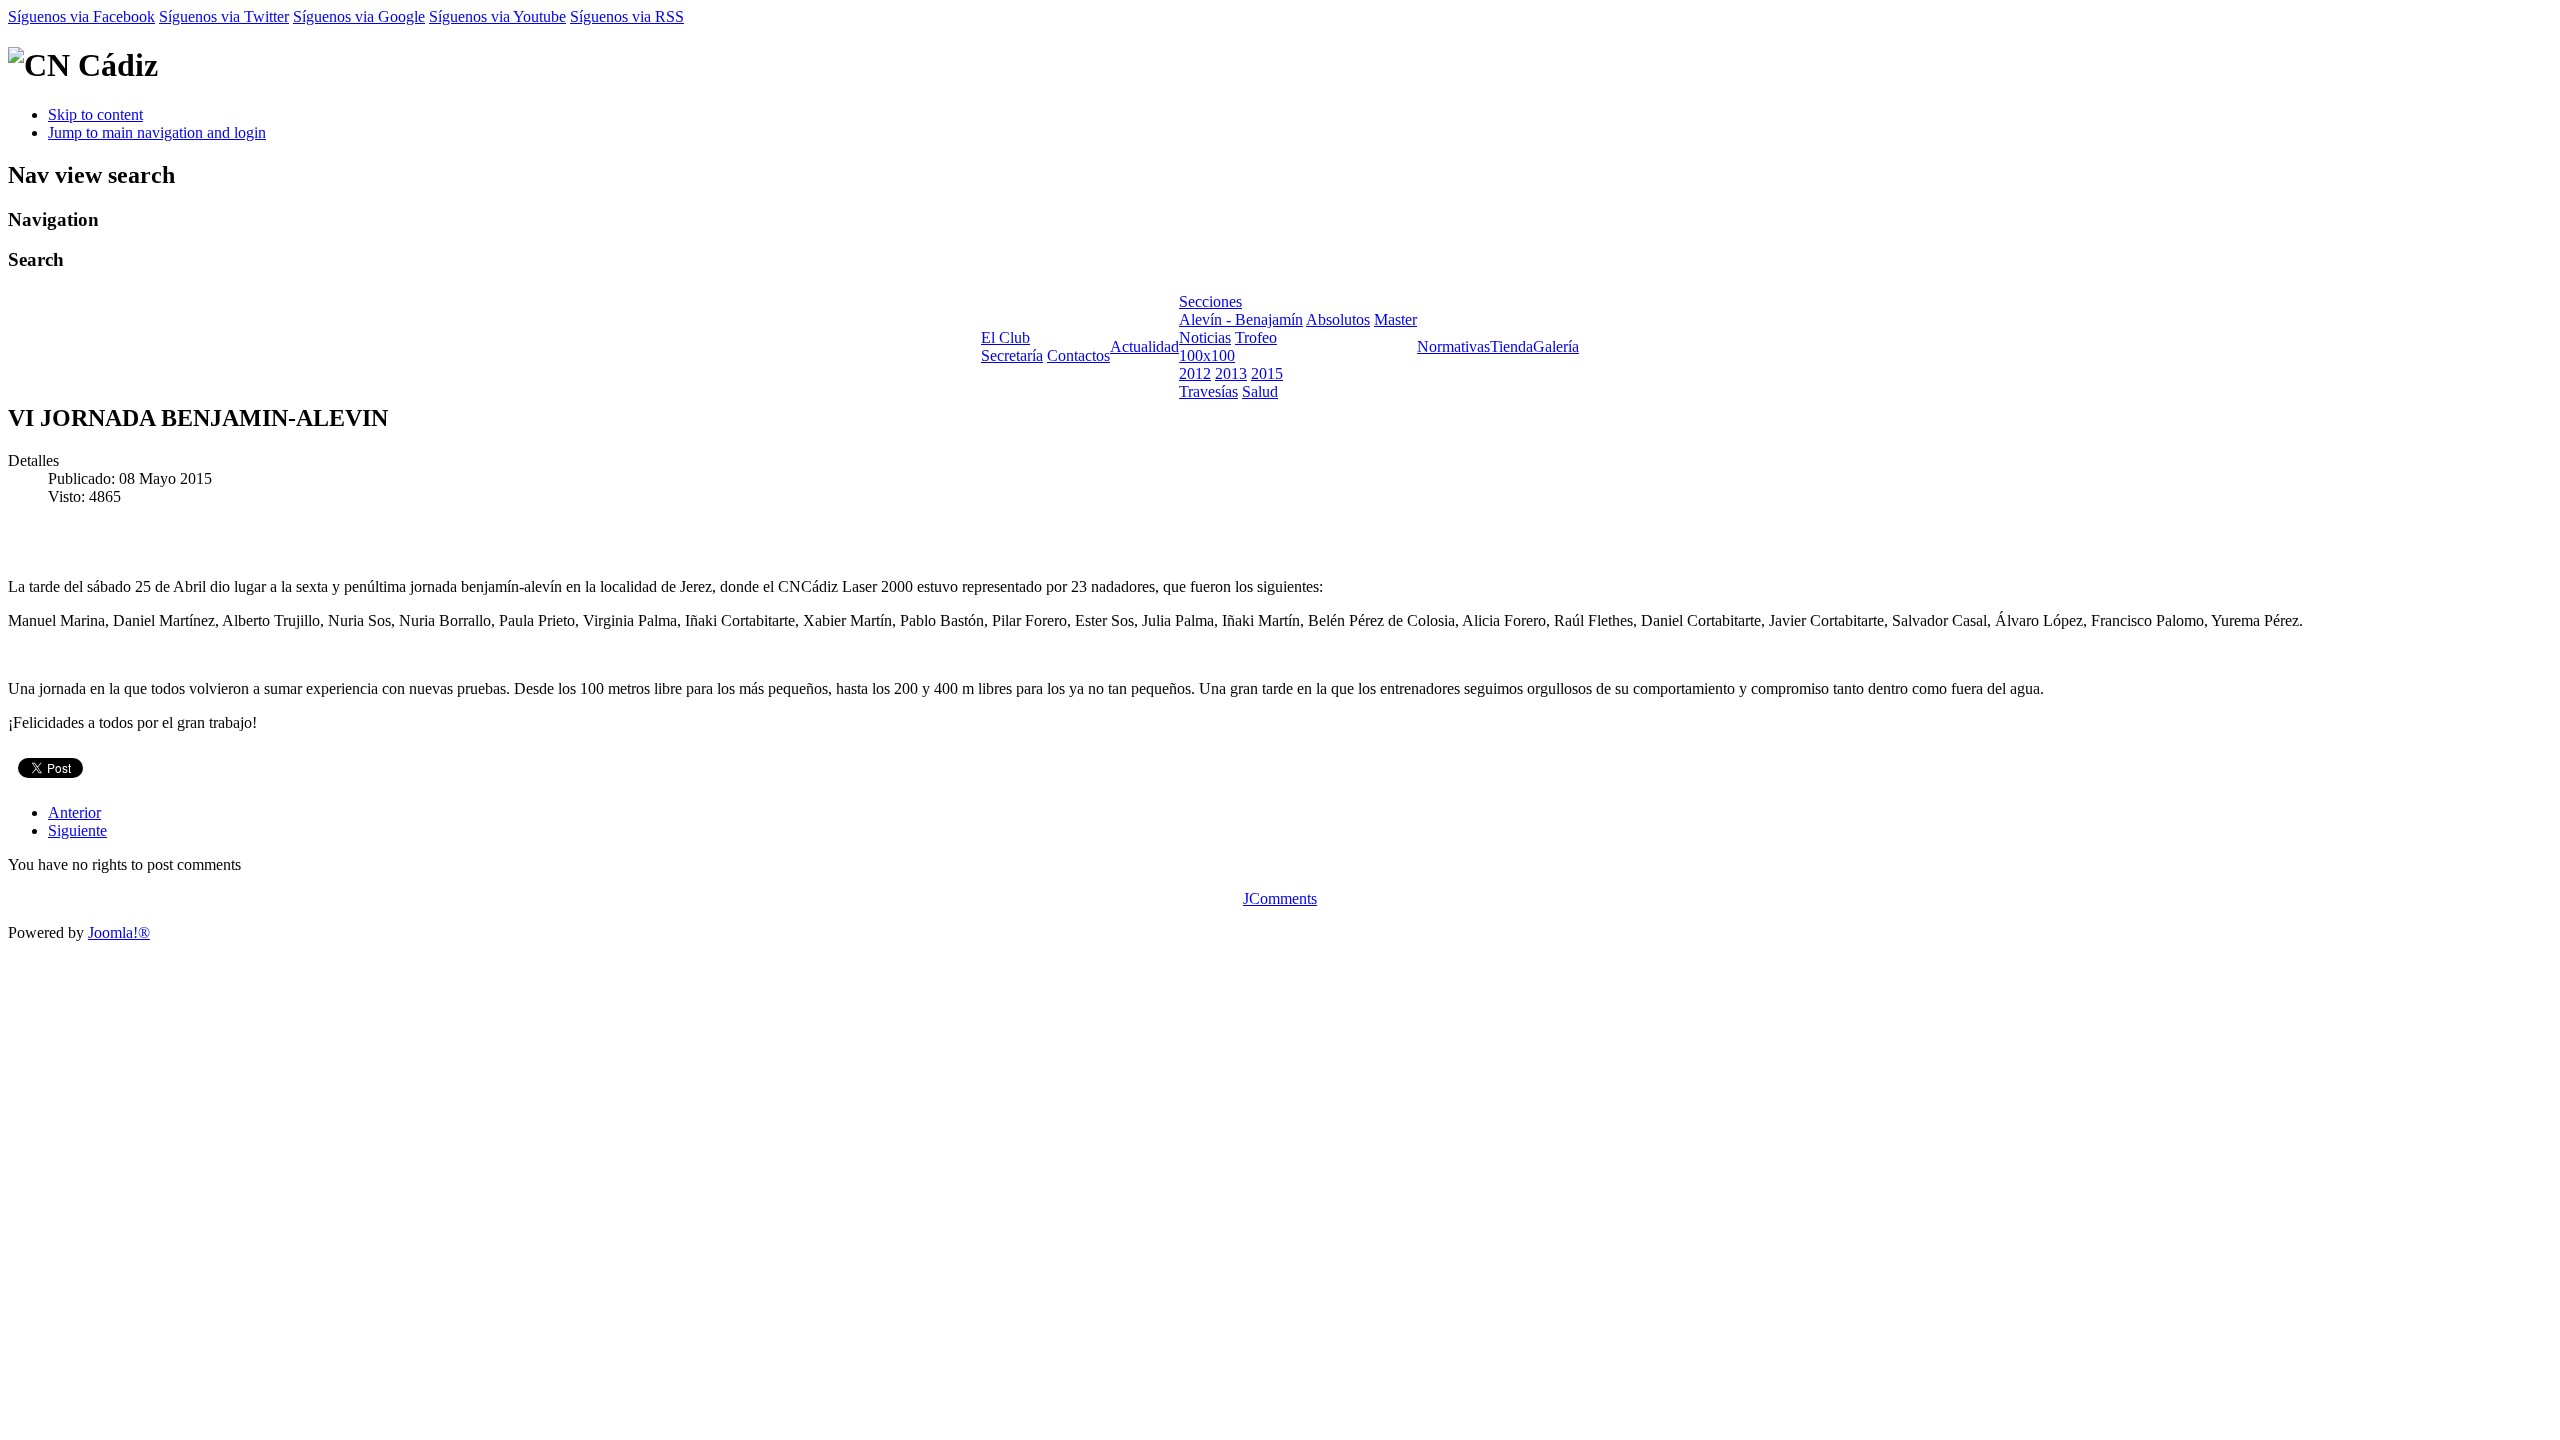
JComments (1280, 898)
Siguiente (77, 830)
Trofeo (1256, 337)
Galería (1556, 346)
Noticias (1205, 337)
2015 (1267, 373)
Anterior (74, 812)
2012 (1195, 373)
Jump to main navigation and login (157, 132)
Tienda (1511, 346)
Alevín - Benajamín (1241, 319)
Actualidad (1144, 346)
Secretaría (1012, 355)
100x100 (1207, 355)
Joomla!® (119, 932)
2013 (1231, 373)
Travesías (1208, 391)
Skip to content (95, 114)
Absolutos (1338, 319)
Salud (1260, 391)
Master (1395, 319)
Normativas (1453, 346)
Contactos (1078, 355)
